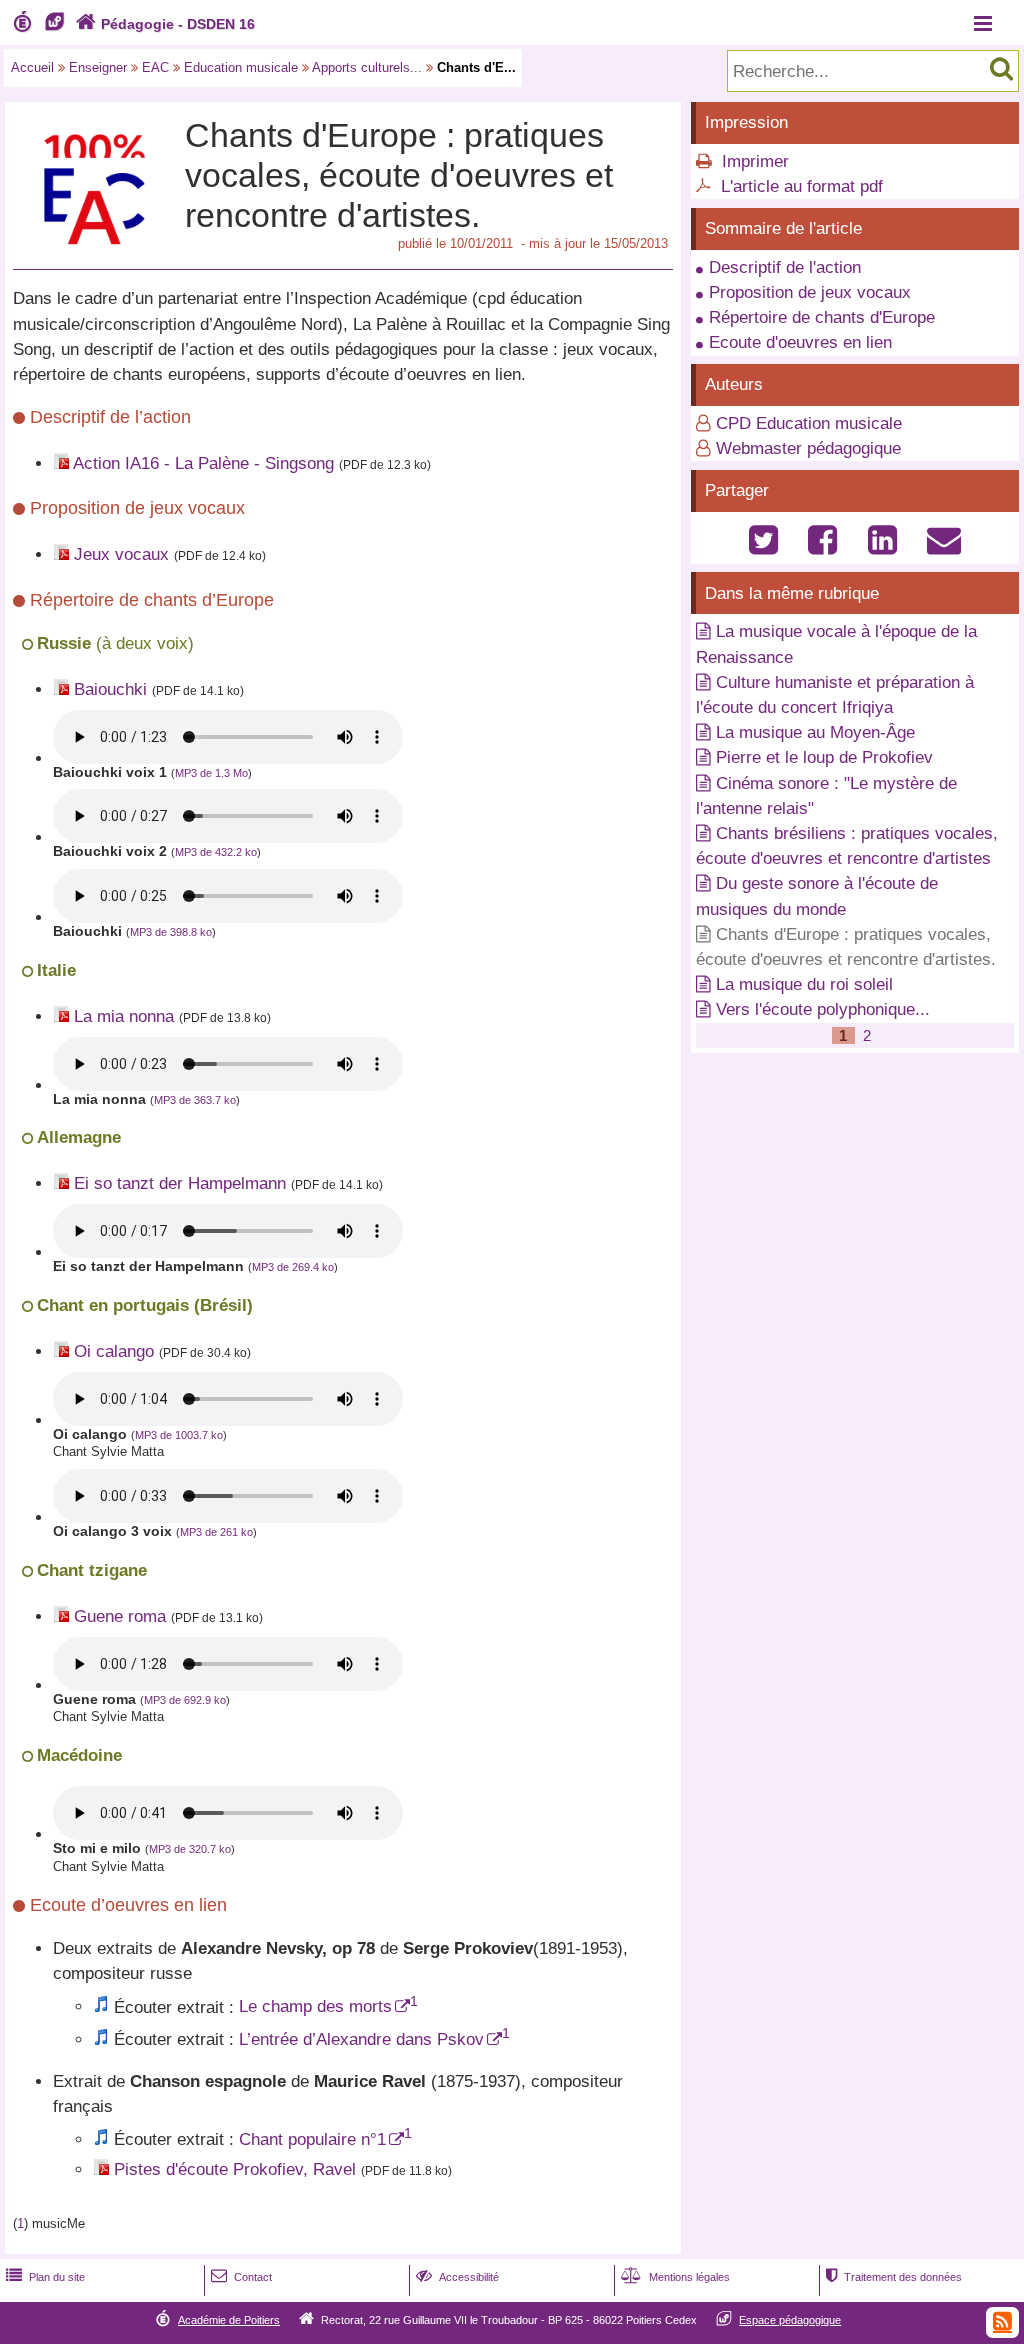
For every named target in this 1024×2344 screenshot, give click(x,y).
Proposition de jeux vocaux (810, 292)
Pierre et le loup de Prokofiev (824, 757)
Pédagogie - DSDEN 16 (165, 24)
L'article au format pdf (802, 186)
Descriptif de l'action (785, 267)
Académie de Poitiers (229, 2320)
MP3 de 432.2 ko (216, 852)
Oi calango (114, 1351)
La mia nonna (124, 1016)
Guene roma (120, 1616)
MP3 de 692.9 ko (185, 1700)
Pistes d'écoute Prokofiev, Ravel (235, 2169)
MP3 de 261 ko (216, 1532)
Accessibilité (457, 2277)
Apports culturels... (367, 67)
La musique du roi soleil (804, 984)
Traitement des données (894, 2277)
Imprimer (755, 161)
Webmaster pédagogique (808, 448)
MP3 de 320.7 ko (190, 1849)
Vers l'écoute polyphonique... (823, 1009)
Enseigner (98, 67)
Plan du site (45, 2277)
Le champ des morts (315, 2006)
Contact (241, 2277)
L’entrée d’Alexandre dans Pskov (361, 2039)
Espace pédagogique (790, 2320)
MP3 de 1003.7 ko (179, 1435)
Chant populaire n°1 (312, 2139)
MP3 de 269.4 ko (293, 1267)
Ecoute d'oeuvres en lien (800, 342)
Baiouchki (110, 689)
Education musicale (241, 67)
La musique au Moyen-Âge (815, 732)
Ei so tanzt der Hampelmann (180, 1183)
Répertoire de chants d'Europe (822, 317)
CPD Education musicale (809, 423)
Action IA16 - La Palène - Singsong (203, 463)
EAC (155, 67)
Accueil (32, 67)
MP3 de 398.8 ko (171, 932)
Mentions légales (675, 2277)
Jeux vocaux (121, 554)
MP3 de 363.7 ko (195, 1100)
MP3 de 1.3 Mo (211, 773)
